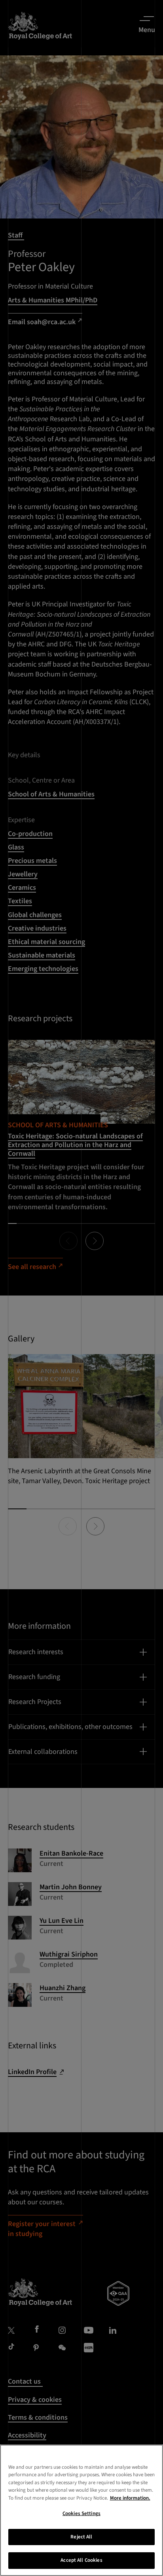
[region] (81, 2510)
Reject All (81, 2537)
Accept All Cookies (81, 2560)
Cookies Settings (81, 2513)
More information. (130, 2498)
